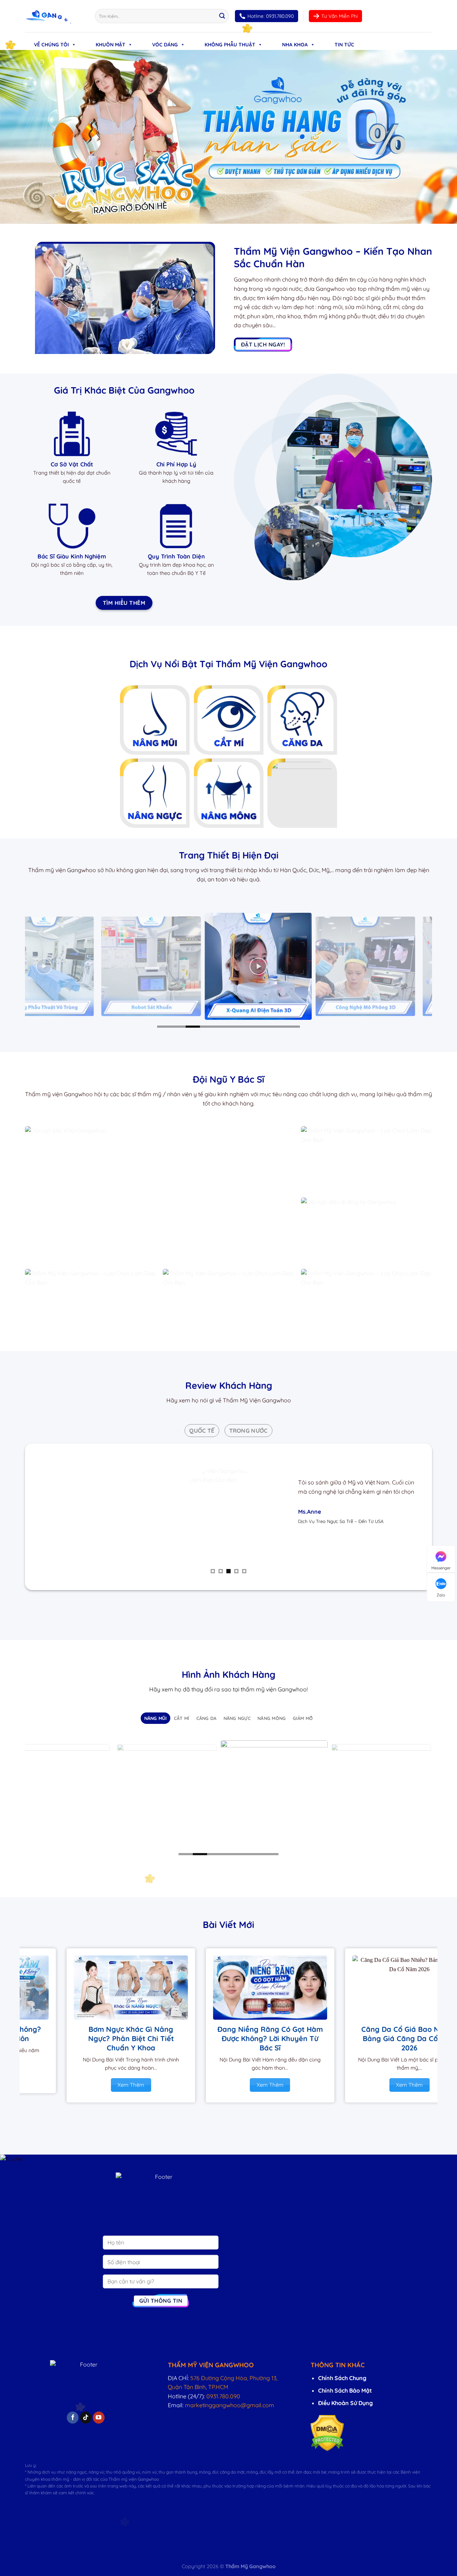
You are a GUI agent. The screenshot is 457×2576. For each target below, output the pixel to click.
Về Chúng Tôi (51, 45)
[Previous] (29, 966)
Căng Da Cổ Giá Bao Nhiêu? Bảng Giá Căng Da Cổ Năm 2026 (164, 2038)
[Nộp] (222, 16)
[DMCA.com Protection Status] (327, 2433)
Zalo (441, 1595)
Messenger (441, 1568)
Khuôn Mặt (111, 45)
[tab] (202, 1431)
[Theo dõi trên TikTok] (86, 2418)
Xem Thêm (164, 2085)
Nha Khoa (295, 45)
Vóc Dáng (165, 45)
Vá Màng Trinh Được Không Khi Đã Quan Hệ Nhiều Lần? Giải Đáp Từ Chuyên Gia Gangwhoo (303, 2043)
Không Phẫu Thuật (230, 45)
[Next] (428, 966)
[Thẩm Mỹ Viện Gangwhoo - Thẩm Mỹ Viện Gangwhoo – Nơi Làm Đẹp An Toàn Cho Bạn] (55, 16)
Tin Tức (344, 45)
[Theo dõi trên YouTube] (99, 2418)
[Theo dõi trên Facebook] (73, 2418)
